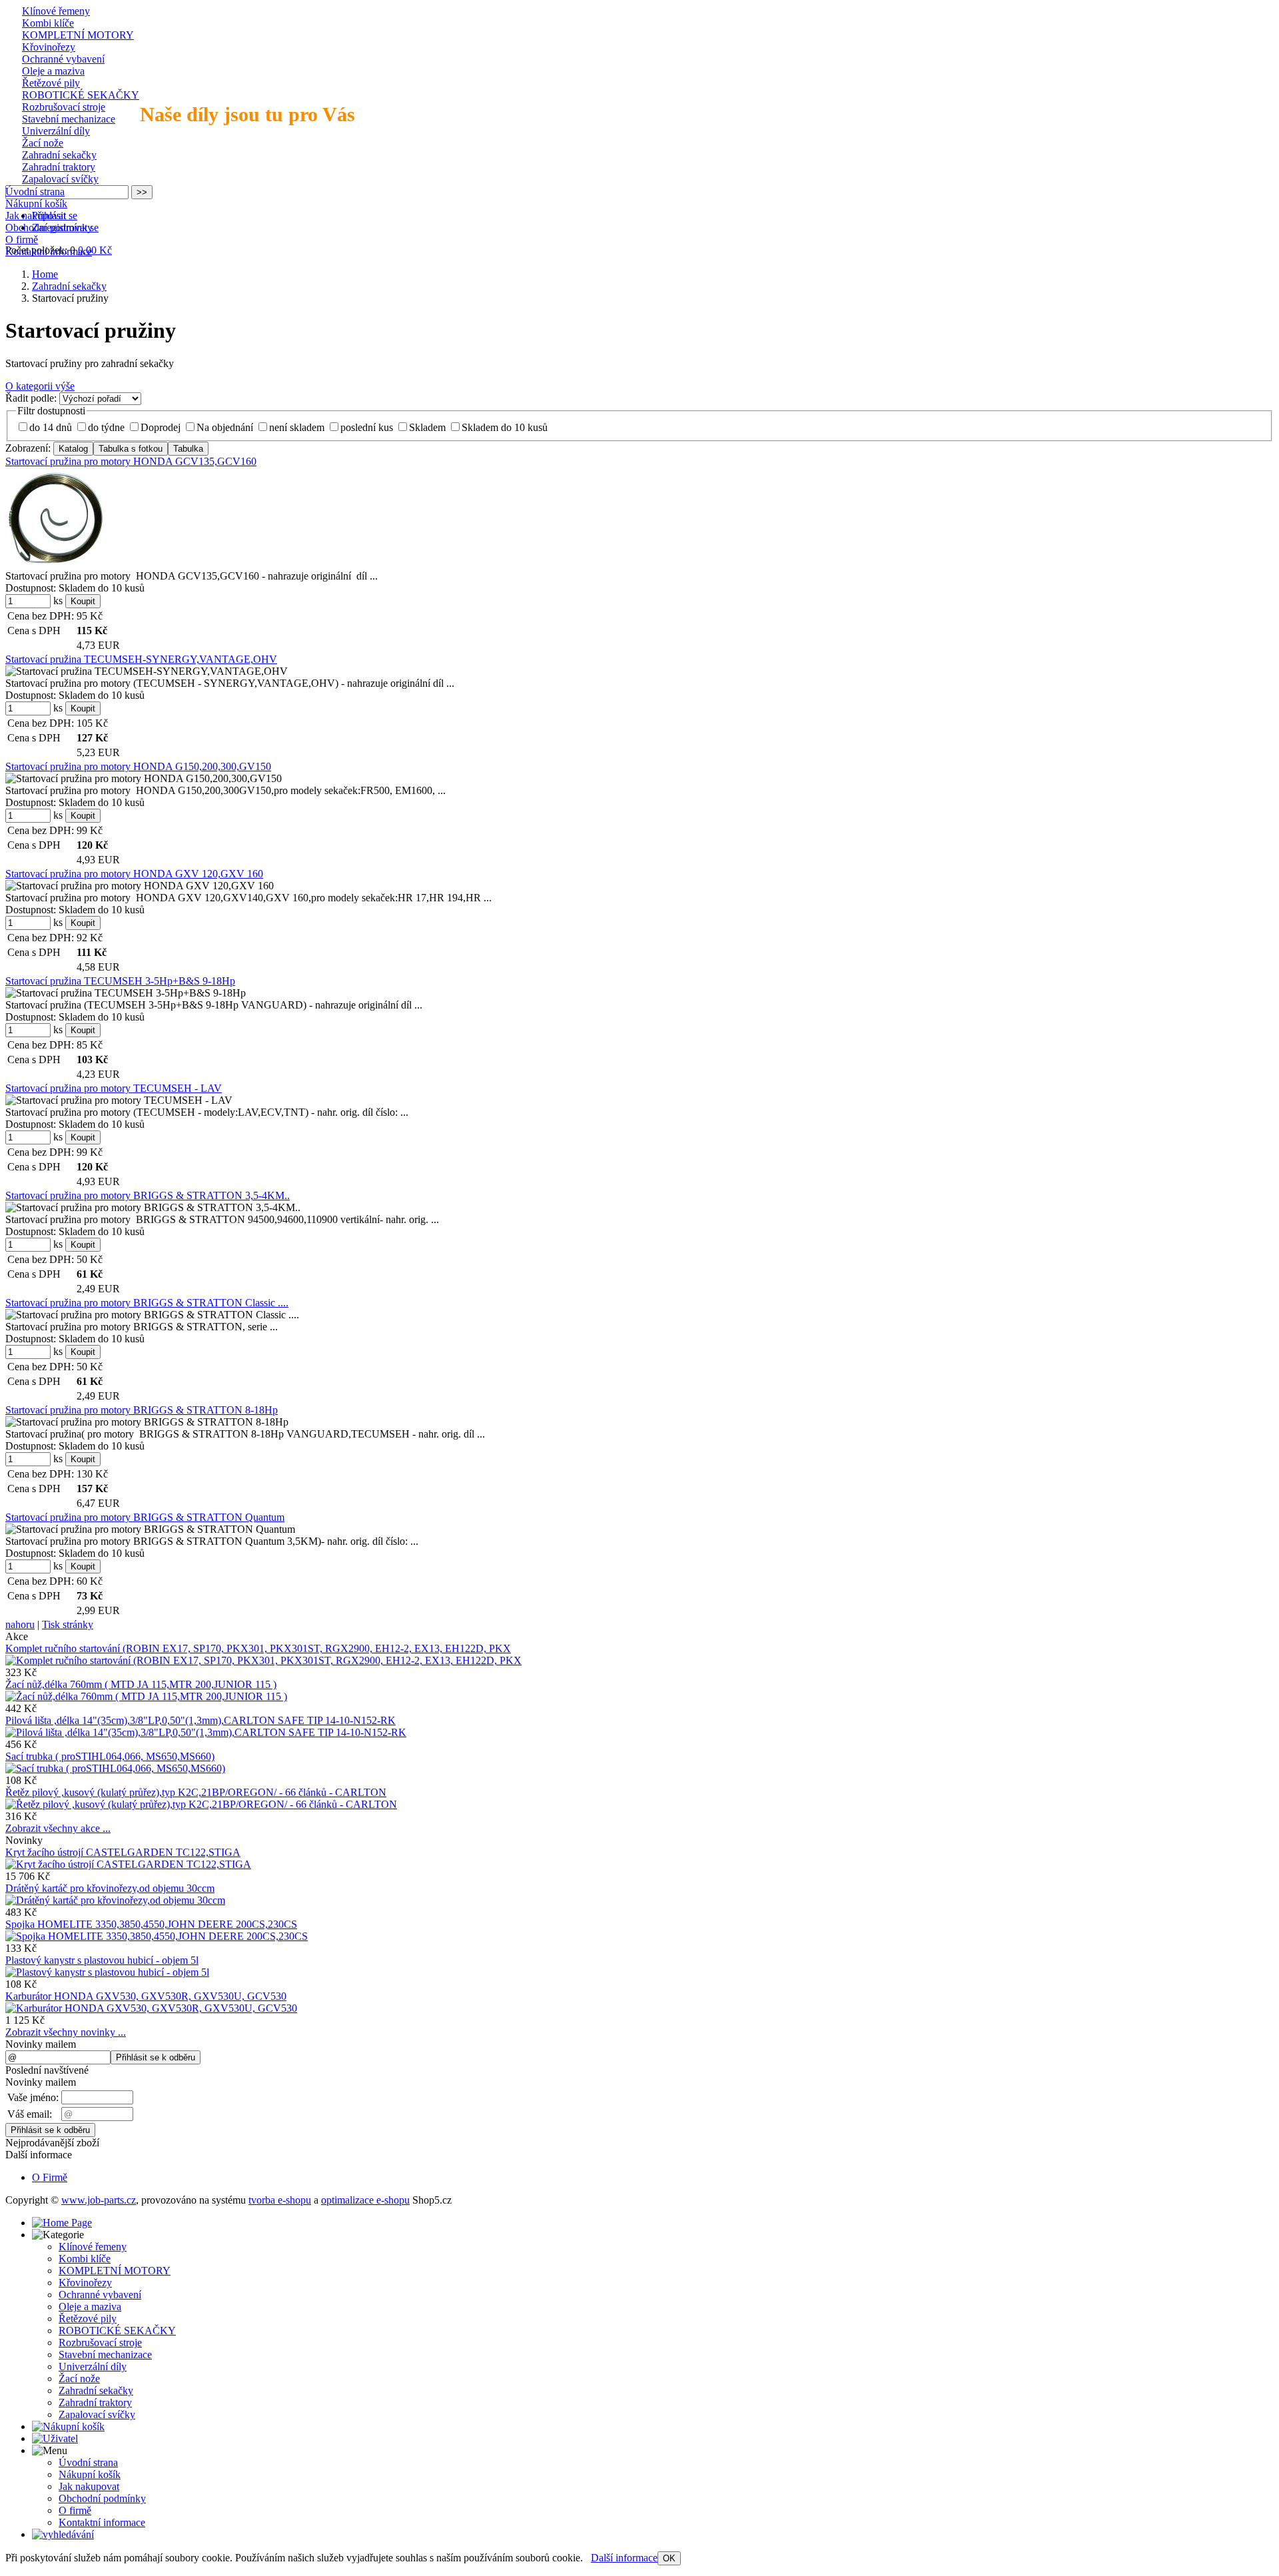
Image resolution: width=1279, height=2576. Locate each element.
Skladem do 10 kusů (505, 427)
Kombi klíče (48, 23)
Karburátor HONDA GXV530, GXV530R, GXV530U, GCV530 (146, 1996)
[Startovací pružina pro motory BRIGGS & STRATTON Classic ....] (152, 1315)
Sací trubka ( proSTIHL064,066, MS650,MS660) (110, 1756)
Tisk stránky (68, 1624)
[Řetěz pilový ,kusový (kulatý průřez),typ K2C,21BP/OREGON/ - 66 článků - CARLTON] (201, 1804)
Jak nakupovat (36, 215)
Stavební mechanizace (69, 119)
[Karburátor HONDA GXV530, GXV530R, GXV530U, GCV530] (151, 2008)
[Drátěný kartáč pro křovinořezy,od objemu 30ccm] (115, 1900)
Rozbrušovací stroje (64, 107)
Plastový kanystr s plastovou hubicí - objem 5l (102, 1960)
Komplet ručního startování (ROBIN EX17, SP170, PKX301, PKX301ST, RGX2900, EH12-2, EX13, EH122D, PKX (258, 1648)
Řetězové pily (51, 83)
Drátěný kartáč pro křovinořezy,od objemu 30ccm (110, 1888)
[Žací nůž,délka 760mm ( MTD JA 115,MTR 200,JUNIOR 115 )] (146, 1696)
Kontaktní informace (49, 251)
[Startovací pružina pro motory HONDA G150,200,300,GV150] (144, 779)
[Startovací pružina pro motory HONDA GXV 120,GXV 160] (140, 886)
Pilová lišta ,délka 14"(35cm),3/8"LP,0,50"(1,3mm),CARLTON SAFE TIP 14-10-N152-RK (201, 1720)
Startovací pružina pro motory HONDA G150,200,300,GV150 (138, 766)
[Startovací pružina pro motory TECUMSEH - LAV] (119, 1100)
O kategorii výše (40, 386)
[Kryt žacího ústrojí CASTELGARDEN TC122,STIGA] (128, 1864)
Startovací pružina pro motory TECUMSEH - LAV (114, 1088)
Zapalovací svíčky (60, 179)
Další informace (624, 2558)
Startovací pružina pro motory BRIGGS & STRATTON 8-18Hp (142, 1410)
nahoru (20, 1624)
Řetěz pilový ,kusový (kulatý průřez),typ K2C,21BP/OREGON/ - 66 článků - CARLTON (196, 1792)
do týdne (106, 427)
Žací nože (43, 143)
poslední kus (367, 427)
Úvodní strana (35, 192)
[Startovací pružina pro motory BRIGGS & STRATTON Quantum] (150, 1529)
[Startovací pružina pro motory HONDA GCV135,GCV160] (55, 518)
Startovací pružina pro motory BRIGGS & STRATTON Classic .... (147, 1303)
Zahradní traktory (59, 167)
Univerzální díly (56, 131)
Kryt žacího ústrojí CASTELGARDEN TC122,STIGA (123, 1852)
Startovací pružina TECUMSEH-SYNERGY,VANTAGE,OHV (141, 659)
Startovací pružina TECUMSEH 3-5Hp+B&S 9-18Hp (120, 981)
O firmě (22, 239)
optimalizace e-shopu (365, 2200)
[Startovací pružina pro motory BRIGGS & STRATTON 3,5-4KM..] (153, 1208)
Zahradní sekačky (59, 155)
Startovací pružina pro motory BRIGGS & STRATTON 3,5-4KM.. (148, 1195)
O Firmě (50, 2177)
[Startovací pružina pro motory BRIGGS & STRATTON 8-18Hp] (147, 1422)
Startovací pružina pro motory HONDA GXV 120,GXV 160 (134, 874)
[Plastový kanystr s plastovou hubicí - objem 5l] (107, 1972)
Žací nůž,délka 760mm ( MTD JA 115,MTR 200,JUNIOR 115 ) (141, 1684)
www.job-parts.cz (99, 2200)
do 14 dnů (51, 427)
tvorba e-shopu (280, 2200)
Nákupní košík (36, 204)
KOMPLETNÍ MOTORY (78, 35)
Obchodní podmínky (49, 227)
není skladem (297, 427)
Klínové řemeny (56, 11)
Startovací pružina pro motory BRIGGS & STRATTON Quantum (145, 1517)
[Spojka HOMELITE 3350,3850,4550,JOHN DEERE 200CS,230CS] (157, 1936)
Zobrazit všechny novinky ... (66, 2032)
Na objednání (225, 427)
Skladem (427, 427)
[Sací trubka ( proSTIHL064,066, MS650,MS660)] (115, 1768)
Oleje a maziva (53, 71)
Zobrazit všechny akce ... (58, 1828)
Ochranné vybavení (63, 59)
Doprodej (161, 427)
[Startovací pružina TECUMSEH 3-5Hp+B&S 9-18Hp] (126, 993)
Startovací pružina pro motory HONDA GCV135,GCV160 (131, 461)
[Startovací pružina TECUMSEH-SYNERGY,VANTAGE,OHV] (147, 671)
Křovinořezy (49, 47)
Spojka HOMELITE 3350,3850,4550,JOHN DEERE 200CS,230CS (151, 1924)
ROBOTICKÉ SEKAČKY (81, 95)
